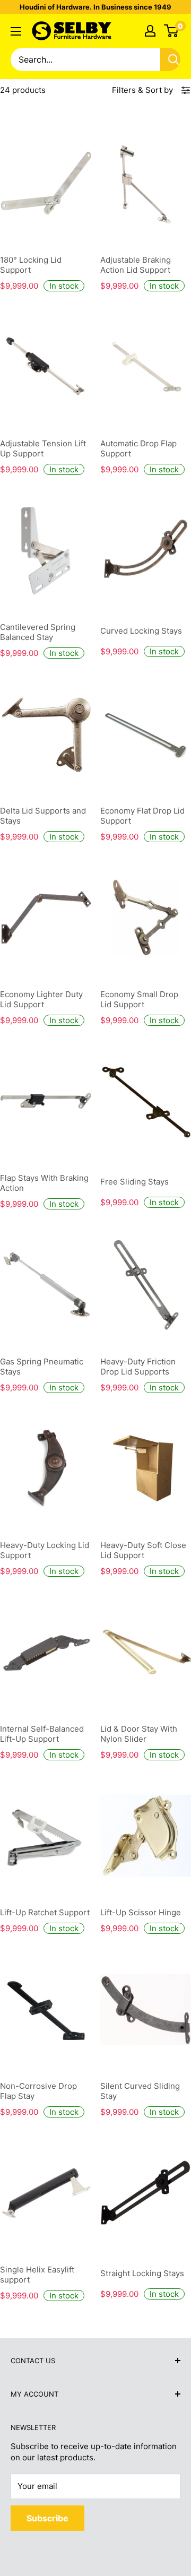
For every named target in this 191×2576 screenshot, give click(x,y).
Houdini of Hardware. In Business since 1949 (95, 7)
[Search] (173, 59)
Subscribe (47, 2518)
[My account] (150, 31)
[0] (172, 31)
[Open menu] (16, 31)
